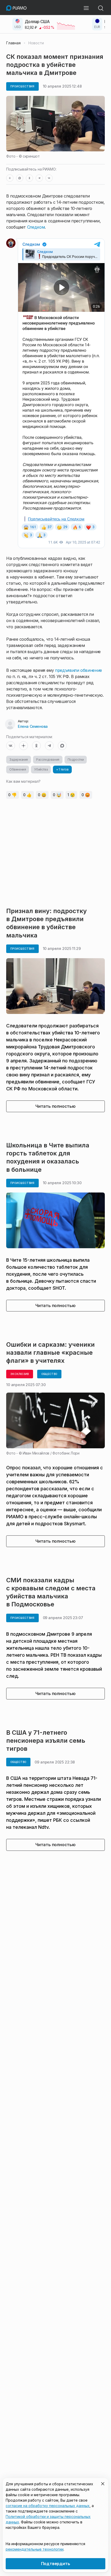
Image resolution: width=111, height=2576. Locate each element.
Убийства (41, 769)
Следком (36, 227)
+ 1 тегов (62, 769)
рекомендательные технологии (35, 2549)
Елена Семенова (33, 726)
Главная (13, 43)
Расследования (48, 760)
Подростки (76, 760)
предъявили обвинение (78, 670)
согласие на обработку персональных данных (48, 2506)
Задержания (19, 760)
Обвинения (18, 769)
